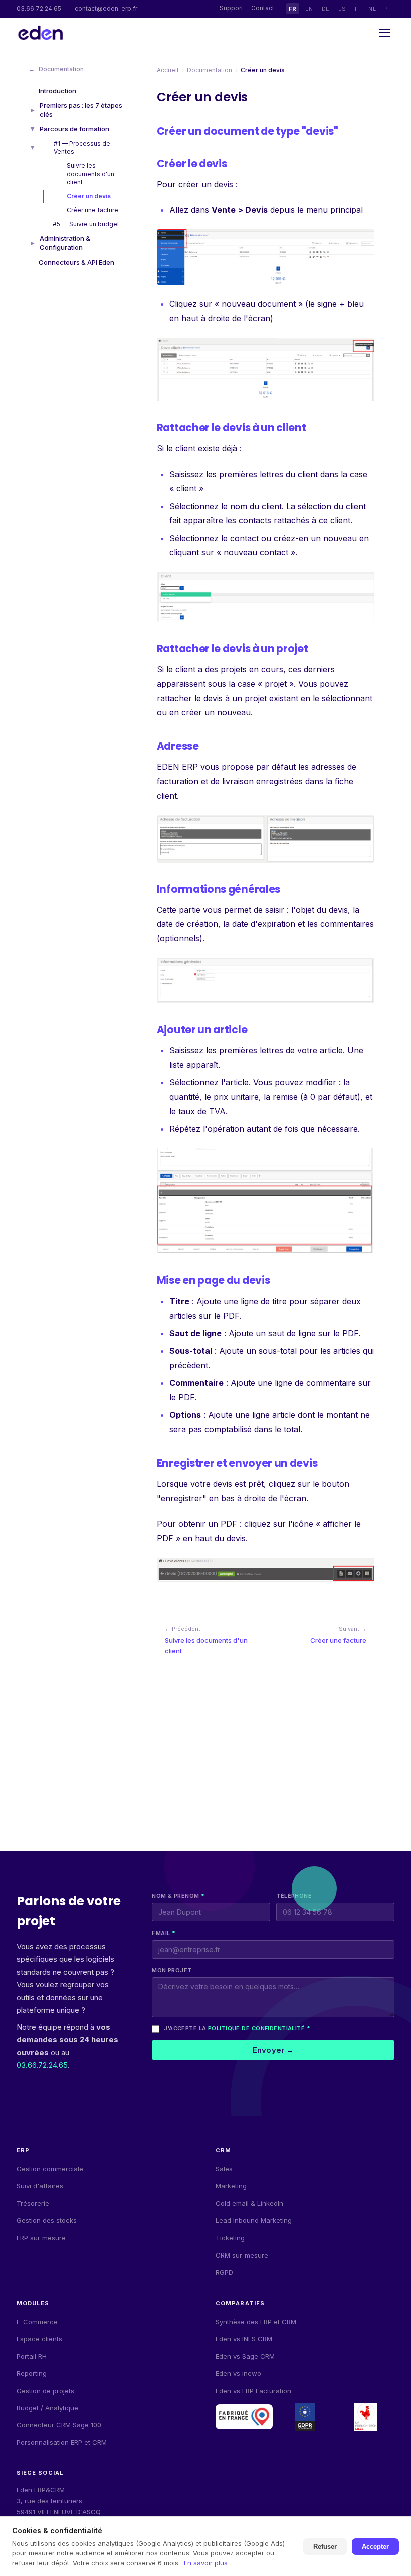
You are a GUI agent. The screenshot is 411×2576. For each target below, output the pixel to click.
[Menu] (385, 33)
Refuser (325, 2547)
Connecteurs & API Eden (76, 262)
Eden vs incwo (238, 2373)
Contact (263, 8)
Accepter (375, 2547)
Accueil (168, 70)
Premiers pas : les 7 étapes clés (81, 110)
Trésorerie (33, 2203)
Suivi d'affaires (40, 2186)
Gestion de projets (45, 2391)
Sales (224, 2169)
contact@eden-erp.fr (106, 8)
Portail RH (32, 2356)
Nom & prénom (178, 1896)
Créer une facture (92, 210)
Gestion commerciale (50, 2169)
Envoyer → (273, 2050)
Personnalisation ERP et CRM (62, 2442)
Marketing (231, 2186)
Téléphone (294, 1896)
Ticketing (230, 2238)
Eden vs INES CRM (244, 2339)
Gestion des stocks (47, 2220)
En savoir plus (206, 2563)
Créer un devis (89, 196)
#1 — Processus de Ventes (82, 147)
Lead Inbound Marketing (254, 2220)
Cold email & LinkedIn (249, 2203)
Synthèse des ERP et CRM (256, 2322)
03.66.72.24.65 (39, 8)
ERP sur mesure (41, 2238)
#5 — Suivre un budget (86, 224)
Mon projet (172, 1970)
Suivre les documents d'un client (90, 174)
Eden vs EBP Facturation (253, 2391)
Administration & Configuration (65, 243)
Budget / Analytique (47, 2408)
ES (342, 9)
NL (372, 9)
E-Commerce (37, 2322)
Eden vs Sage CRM (245, 2356)
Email (164, 1933)
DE (326, 9)
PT (388, 9)
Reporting (32, 2373)
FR (293, 9)
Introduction (57, 91)
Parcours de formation (74, 129)
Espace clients (39, 2339)
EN (309, 9)
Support (231, 8)
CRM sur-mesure (242, 2255)
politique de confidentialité (256, 2028)
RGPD (224, 2272)
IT (358, 9)
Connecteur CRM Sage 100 (59, 2425)
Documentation (56, 69)
